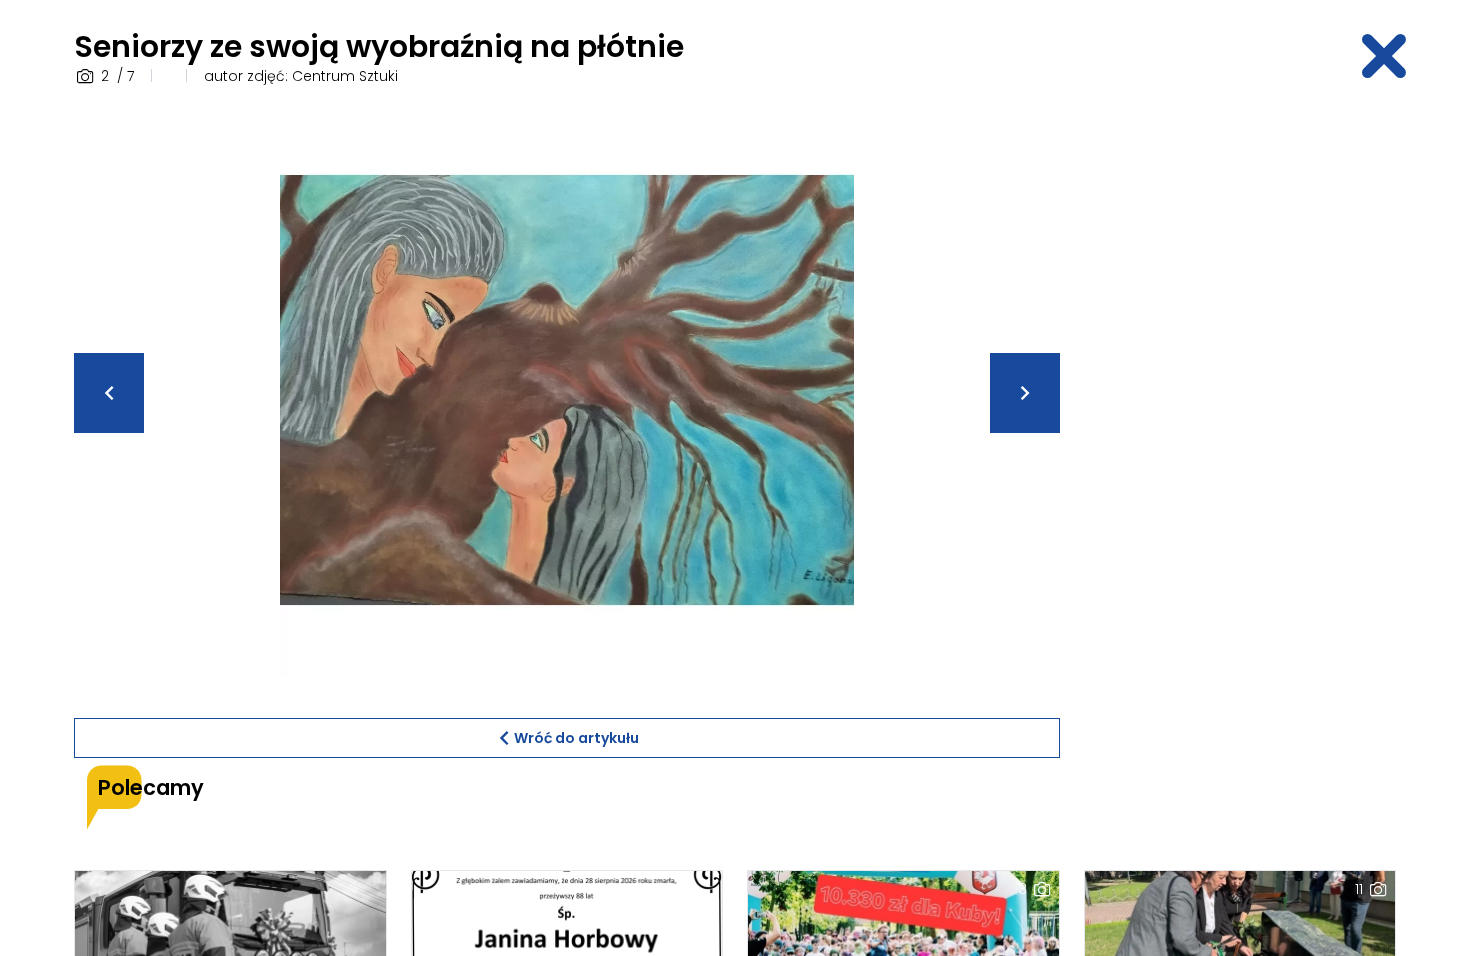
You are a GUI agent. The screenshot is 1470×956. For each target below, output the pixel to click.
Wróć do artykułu (576, 738)
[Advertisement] (1240, 403)
